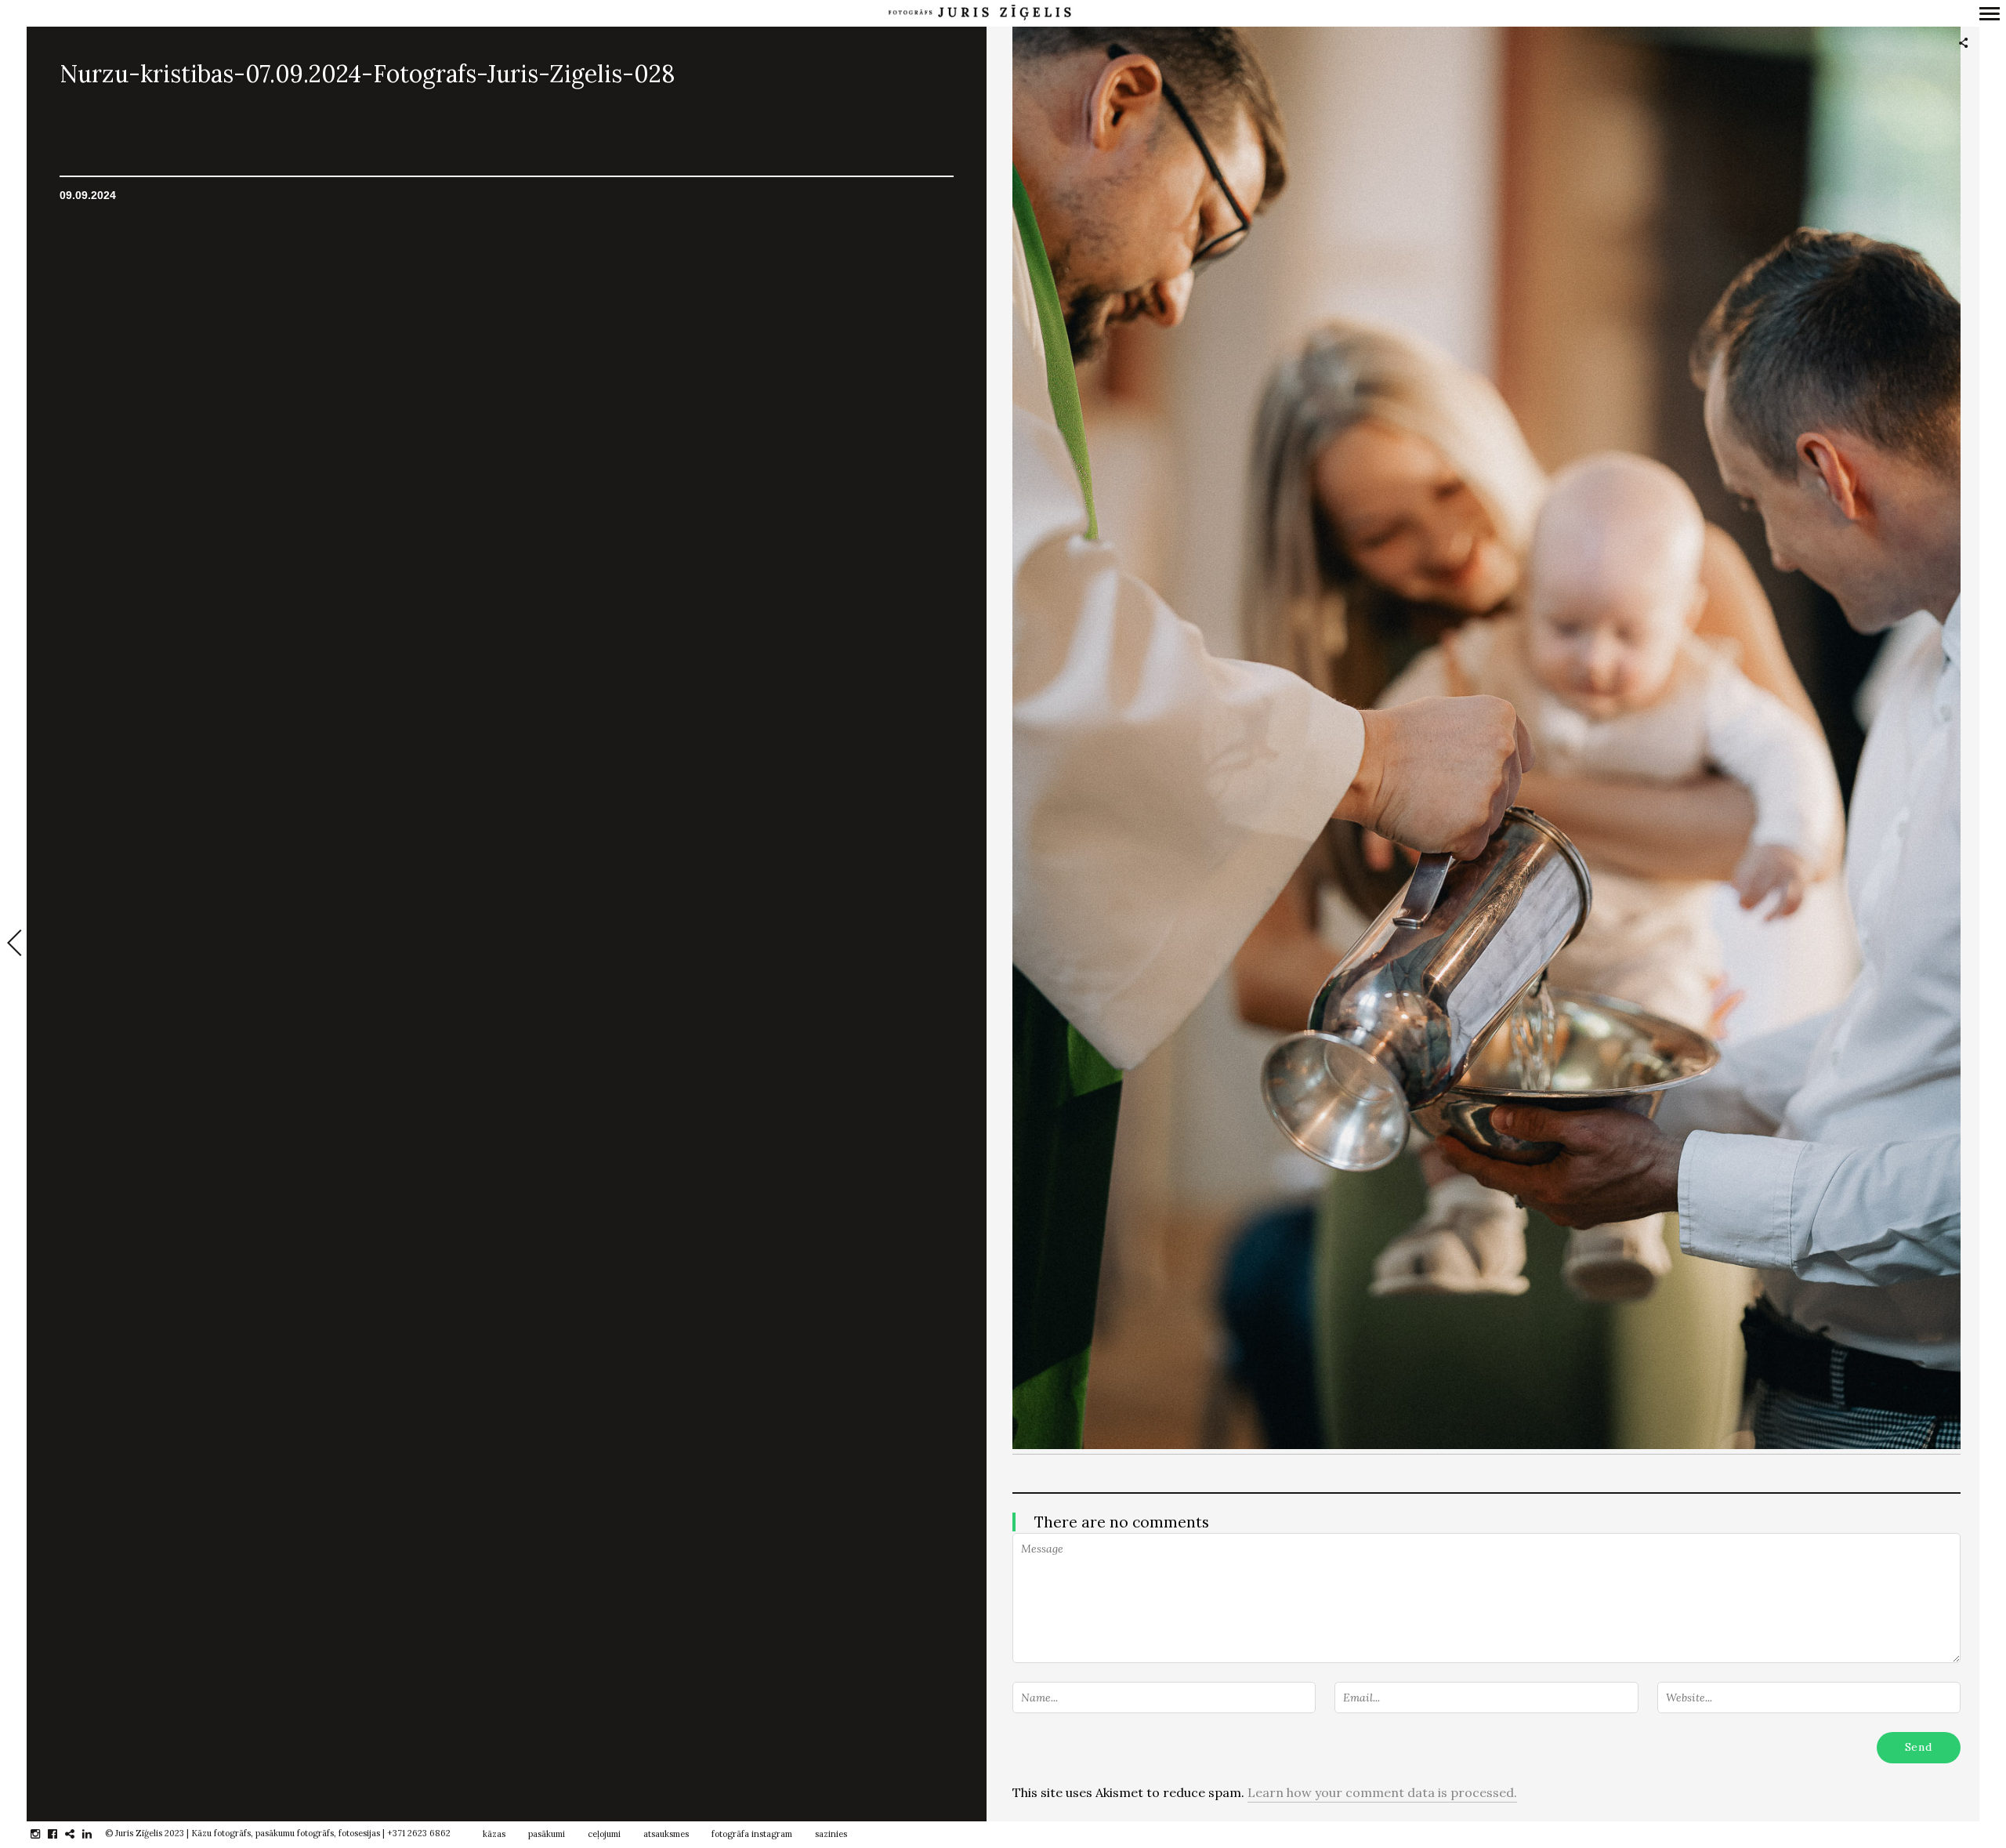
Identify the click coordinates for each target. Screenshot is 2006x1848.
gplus (78, 1834)
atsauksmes (666, 1834)
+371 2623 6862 (419, 1833)
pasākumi (547, 1834)
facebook (61, 1834)
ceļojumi (604, 1834)
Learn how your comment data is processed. (1382, 1792)
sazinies (831, 1834)
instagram (43, 1834)
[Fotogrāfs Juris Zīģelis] (979, 13)
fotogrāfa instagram (752, 1834)
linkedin (95, 1834)
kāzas (494, 1834)
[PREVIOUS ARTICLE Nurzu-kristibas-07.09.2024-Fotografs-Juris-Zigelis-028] (13, 944)
